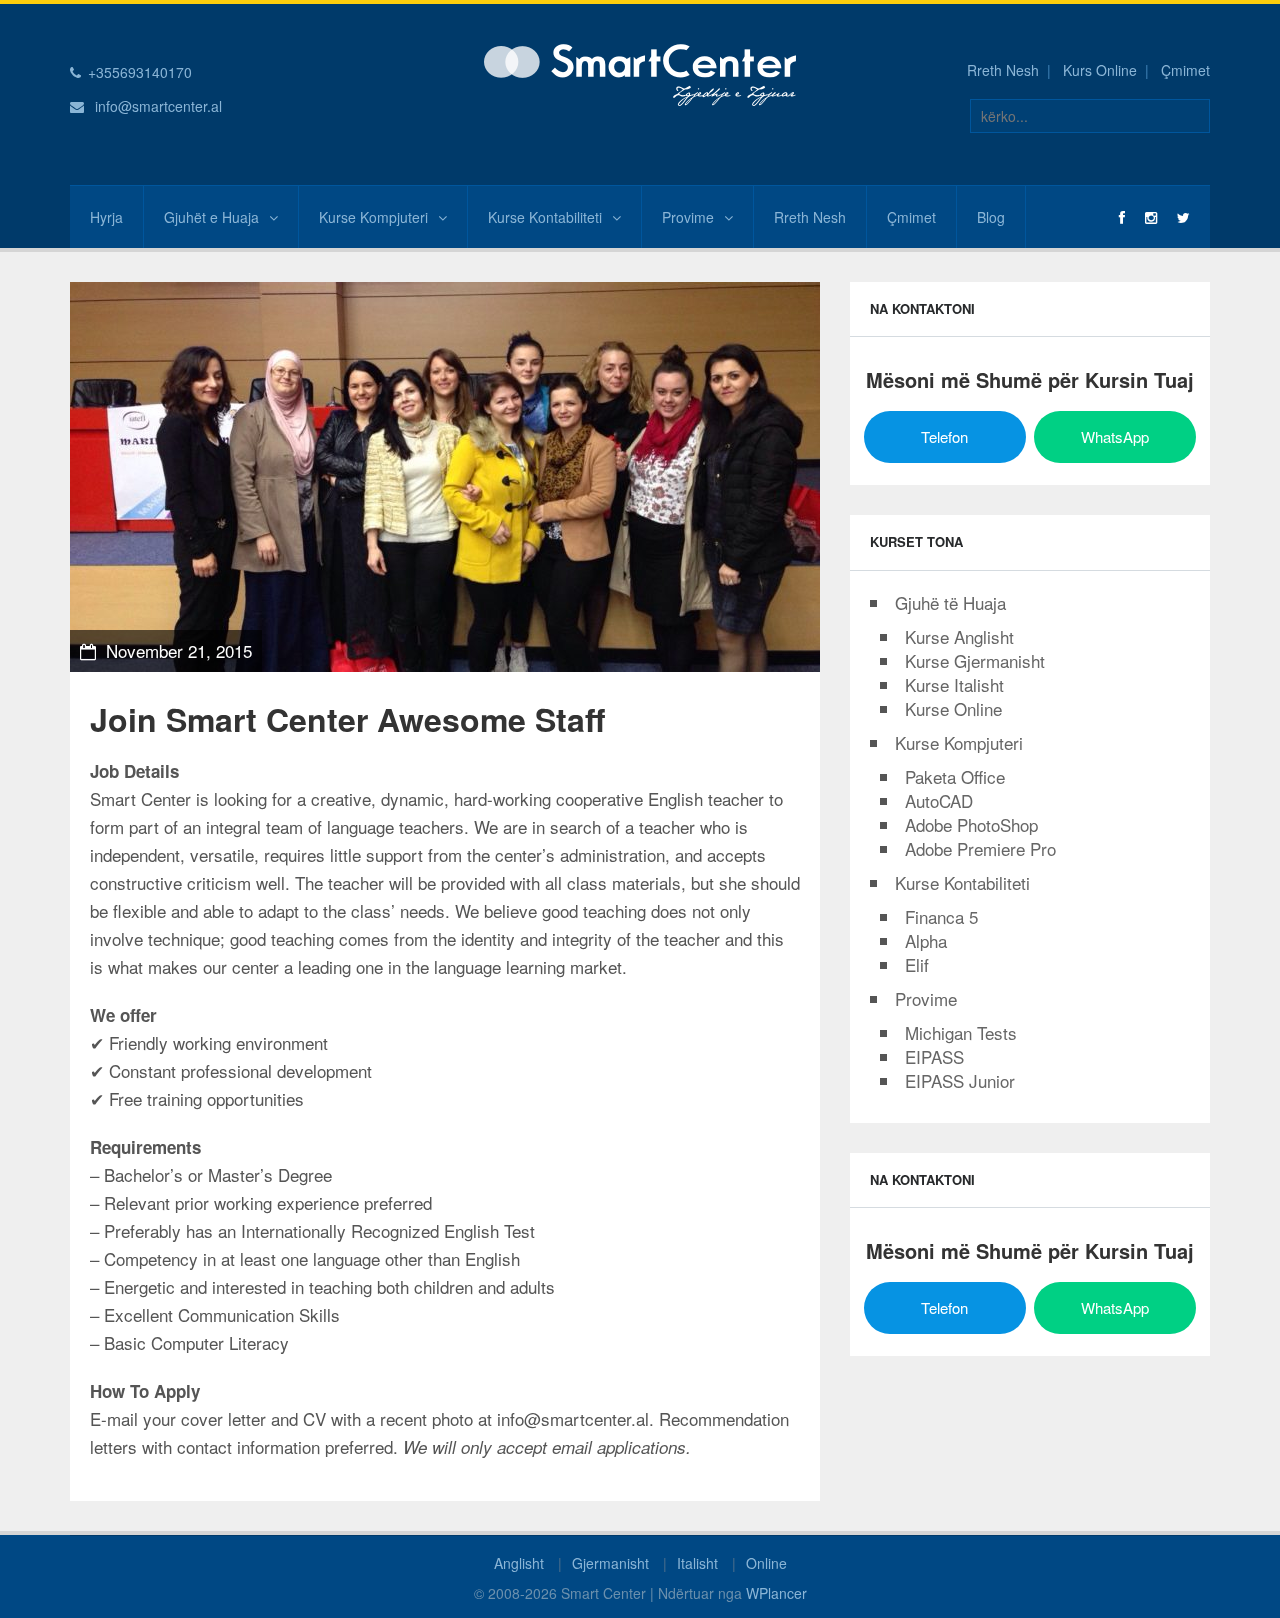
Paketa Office (955, 776)
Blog (991, 217)
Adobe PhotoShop (971, 824)
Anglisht (519, 1563)
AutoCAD (939, 800)
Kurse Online (953, 708)
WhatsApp (1115, 436)
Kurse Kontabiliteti (545, 217)
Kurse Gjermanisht (975, 660)
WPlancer (776, 1593)
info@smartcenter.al (158, 106)
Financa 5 (941, 916)
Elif (917, 964)
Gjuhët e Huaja (211, 217)
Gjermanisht (610, 1563)
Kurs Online (1100, 70)
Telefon (944, 436)
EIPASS (934, 1056)
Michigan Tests (961, 1032)
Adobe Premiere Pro (980, 848)
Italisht (697, 1563)
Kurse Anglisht (959, 636)
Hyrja (106, 217)
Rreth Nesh (1003, 70)
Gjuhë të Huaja (950, 602)
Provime (688, 217)
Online (766, 1563)
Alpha (926, 940)
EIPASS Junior (960, 1080)
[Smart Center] (640, 73)
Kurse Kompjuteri (373, 217)
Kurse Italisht (954, 684)
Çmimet (1185, 70)
